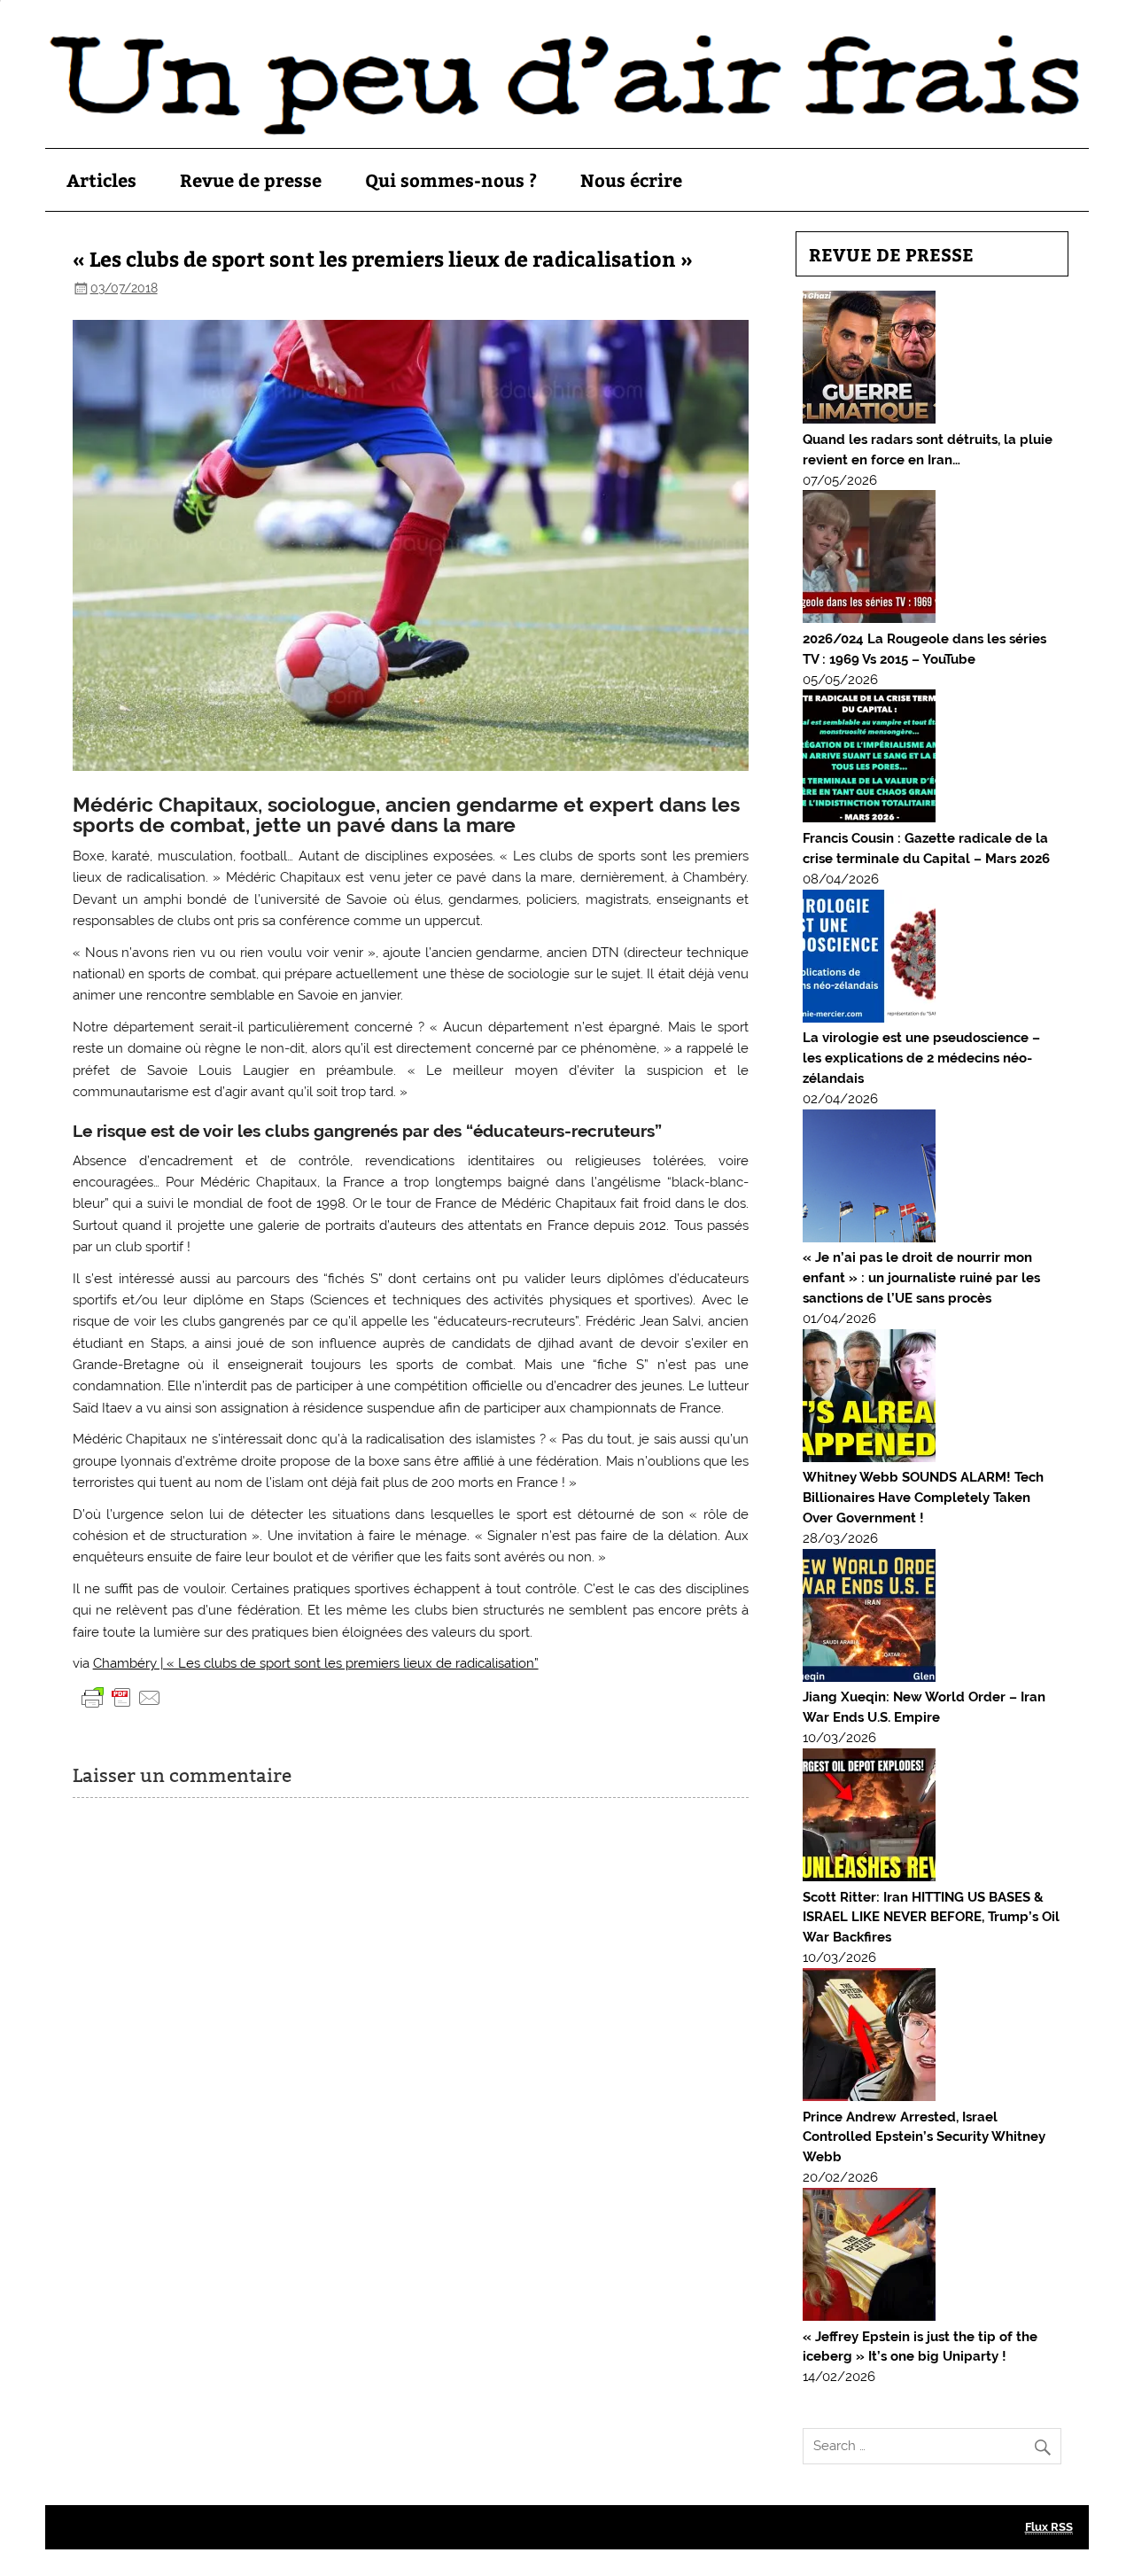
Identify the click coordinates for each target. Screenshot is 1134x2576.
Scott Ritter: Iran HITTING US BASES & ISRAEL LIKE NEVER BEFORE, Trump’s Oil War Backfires (931, 1918)
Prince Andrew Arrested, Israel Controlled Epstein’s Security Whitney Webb (924, 2137)
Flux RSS (1049, 2527)
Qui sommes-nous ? (451, 179)
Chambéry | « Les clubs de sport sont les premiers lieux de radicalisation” (316, 1663)
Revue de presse (251, 179)
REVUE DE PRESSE (891, 254)
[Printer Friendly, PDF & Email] (121, 1697)
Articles (101, 179)
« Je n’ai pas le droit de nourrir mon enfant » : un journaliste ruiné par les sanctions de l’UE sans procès (921, 1278)
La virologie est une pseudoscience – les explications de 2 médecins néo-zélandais (921, 1058)
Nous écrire (631, 179)
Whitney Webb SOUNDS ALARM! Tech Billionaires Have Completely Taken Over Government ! (923, 1498)
